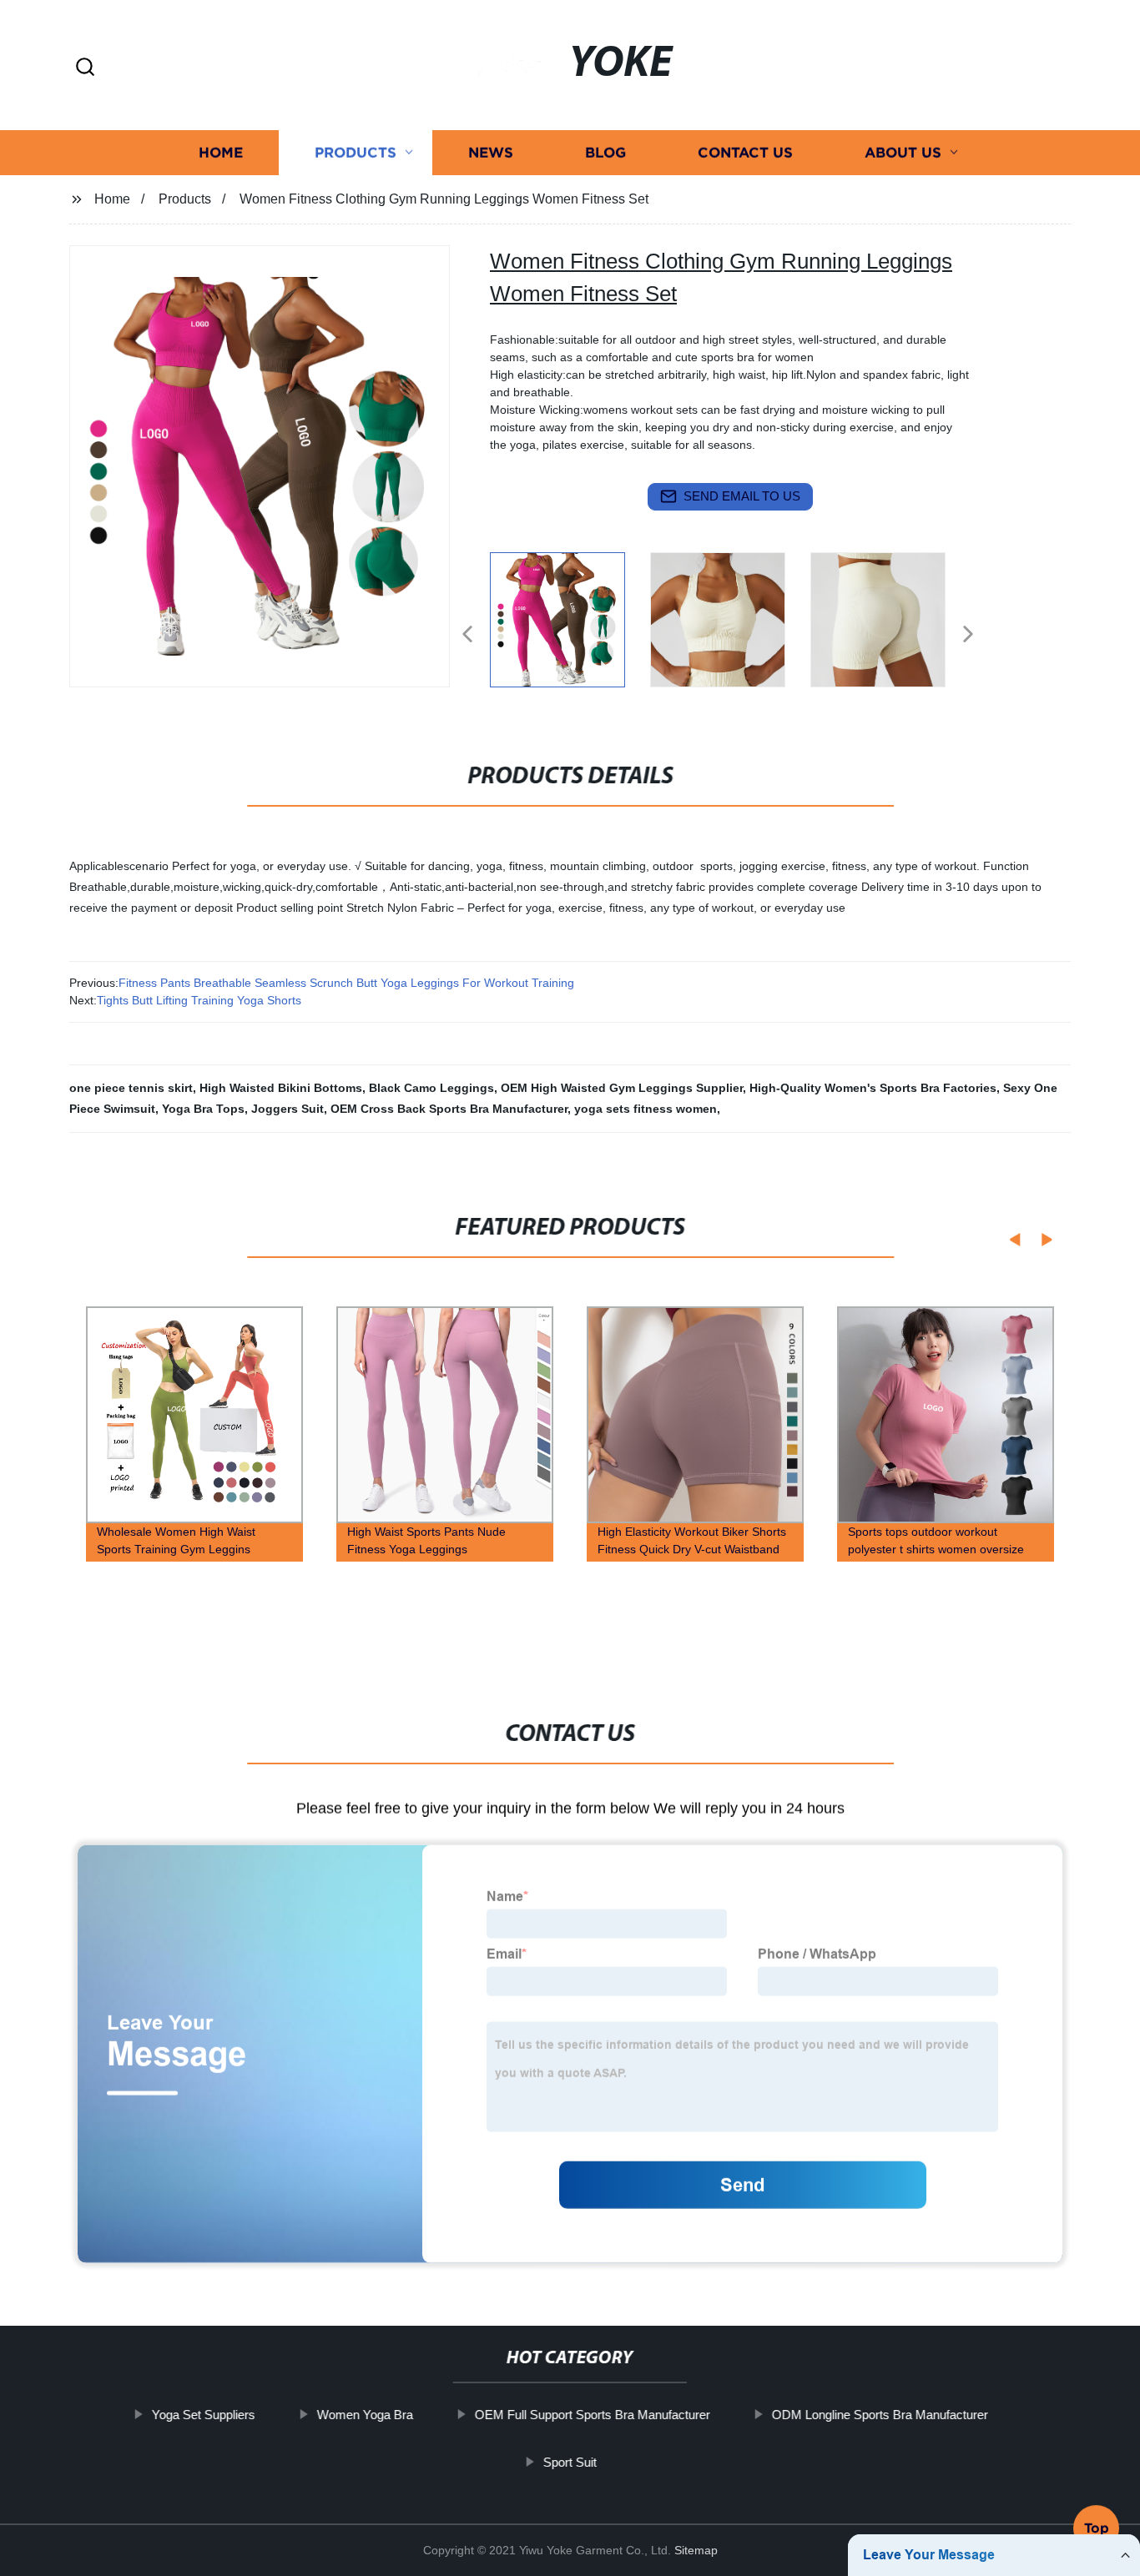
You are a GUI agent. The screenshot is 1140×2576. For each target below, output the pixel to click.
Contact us (745, 152)
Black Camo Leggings (431, 1088)
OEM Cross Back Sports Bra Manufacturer (449, 1109)
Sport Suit (570, 2461)
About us (903, 152)
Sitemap (696, 2550)
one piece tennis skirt (131, 1088)
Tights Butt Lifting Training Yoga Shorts (199, 1000)
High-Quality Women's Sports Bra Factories (873, 1088)
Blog (605, 152)
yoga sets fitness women (646, 1109)
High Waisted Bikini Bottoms (281, 1088)
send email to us (742, 496)
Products (356, 152)
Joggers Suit (288, 1109)
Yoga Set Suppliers (204, 2415)
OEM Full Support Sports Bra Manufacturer (593, 2415)
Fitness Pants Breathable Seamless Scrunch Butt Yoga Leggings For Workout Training (346, 983)
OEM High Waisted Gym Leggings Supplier (622, 1088)
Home (221, 152)
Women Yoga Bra (365, 2415)
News (491, 152)
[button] (85, 68)
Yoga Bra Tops (203, 1109)
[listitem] (570, 627)
